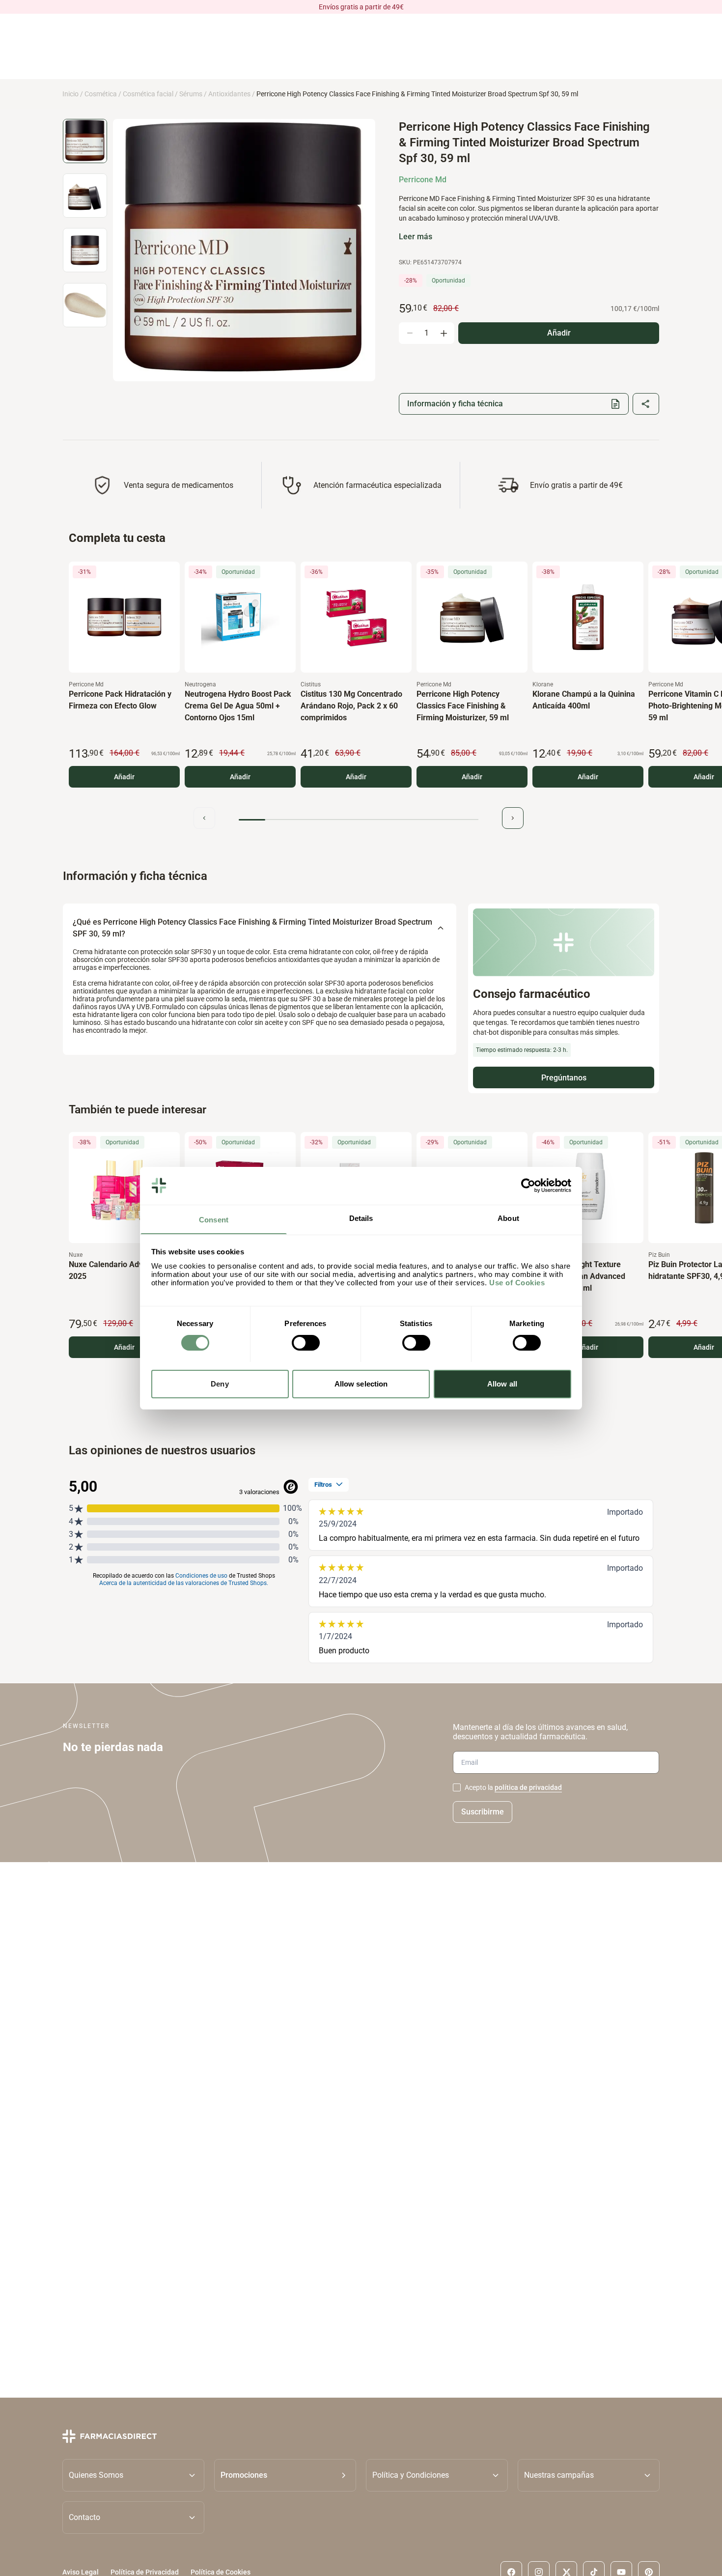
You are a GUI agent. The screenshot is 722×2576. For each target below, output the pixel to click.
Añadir (124, 777)
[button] (285, 2475)
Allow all (502, 1383)
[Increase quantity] (444, 333)
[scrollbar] (359, 820)
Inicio (70, 94)
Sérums (191, 94)
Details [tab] (361, 1218)
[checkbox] (457, 1787)
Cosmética (101, 94)
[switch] (306, 1343)
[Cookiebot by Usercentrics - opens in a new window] (528, 1186)
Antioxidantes (229, 94)
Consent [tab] (214, 1219)
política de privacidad (528, 1787)
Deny (220, 1383)
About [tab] (508, 1218)
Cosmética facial (148, 94)
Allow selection (361, 1383)
